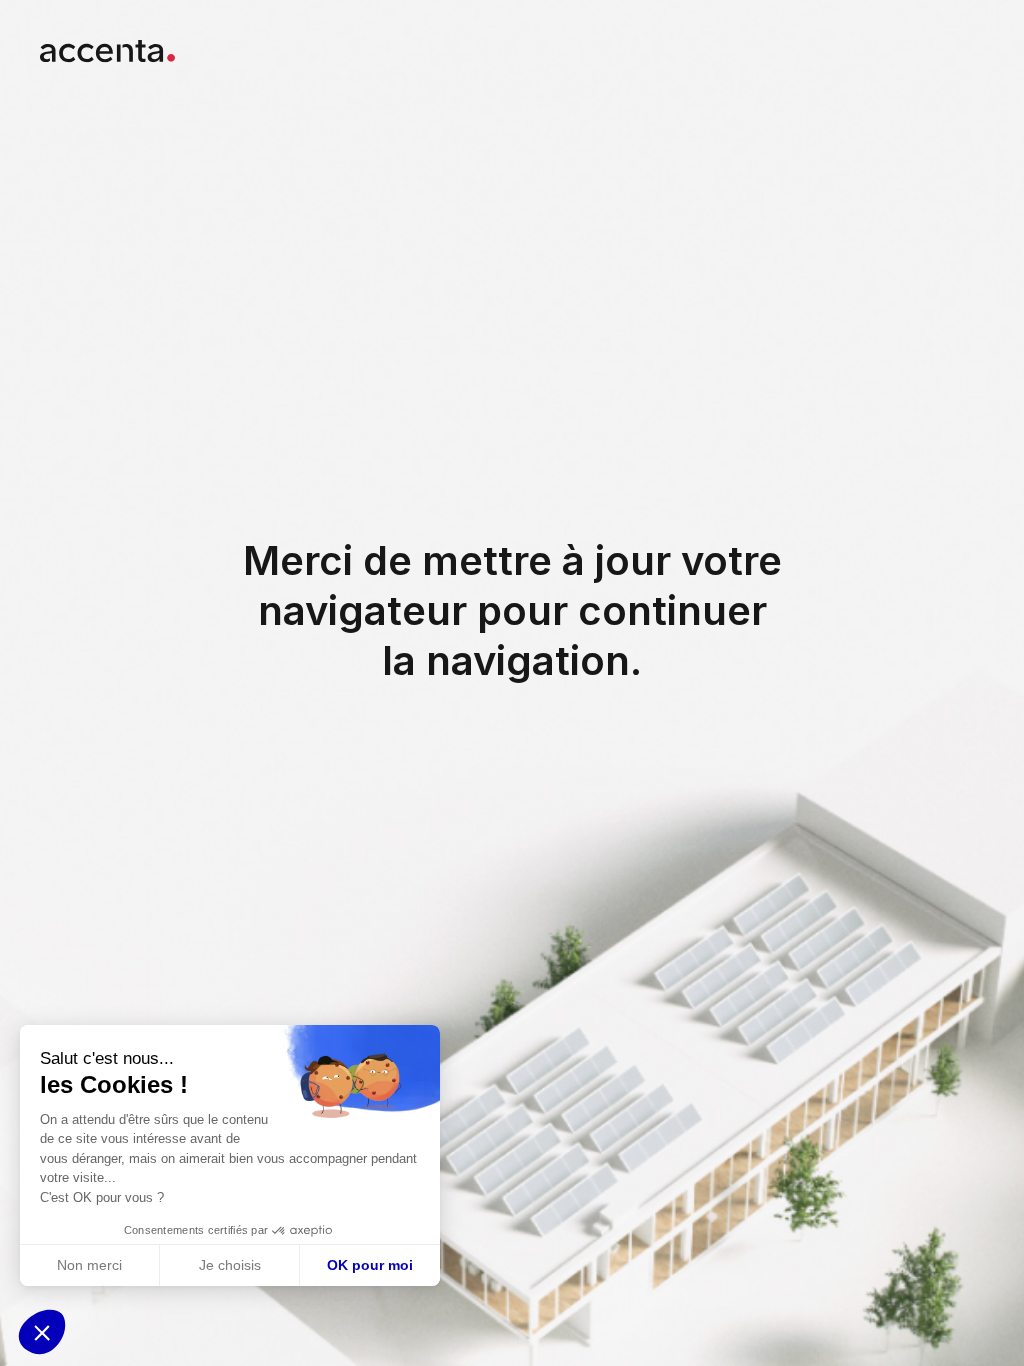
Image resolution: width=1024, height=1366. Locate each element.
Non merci (89, 1265)
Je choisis (230, 1265)
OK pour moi (370, 1265)
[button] (42, 1332)
